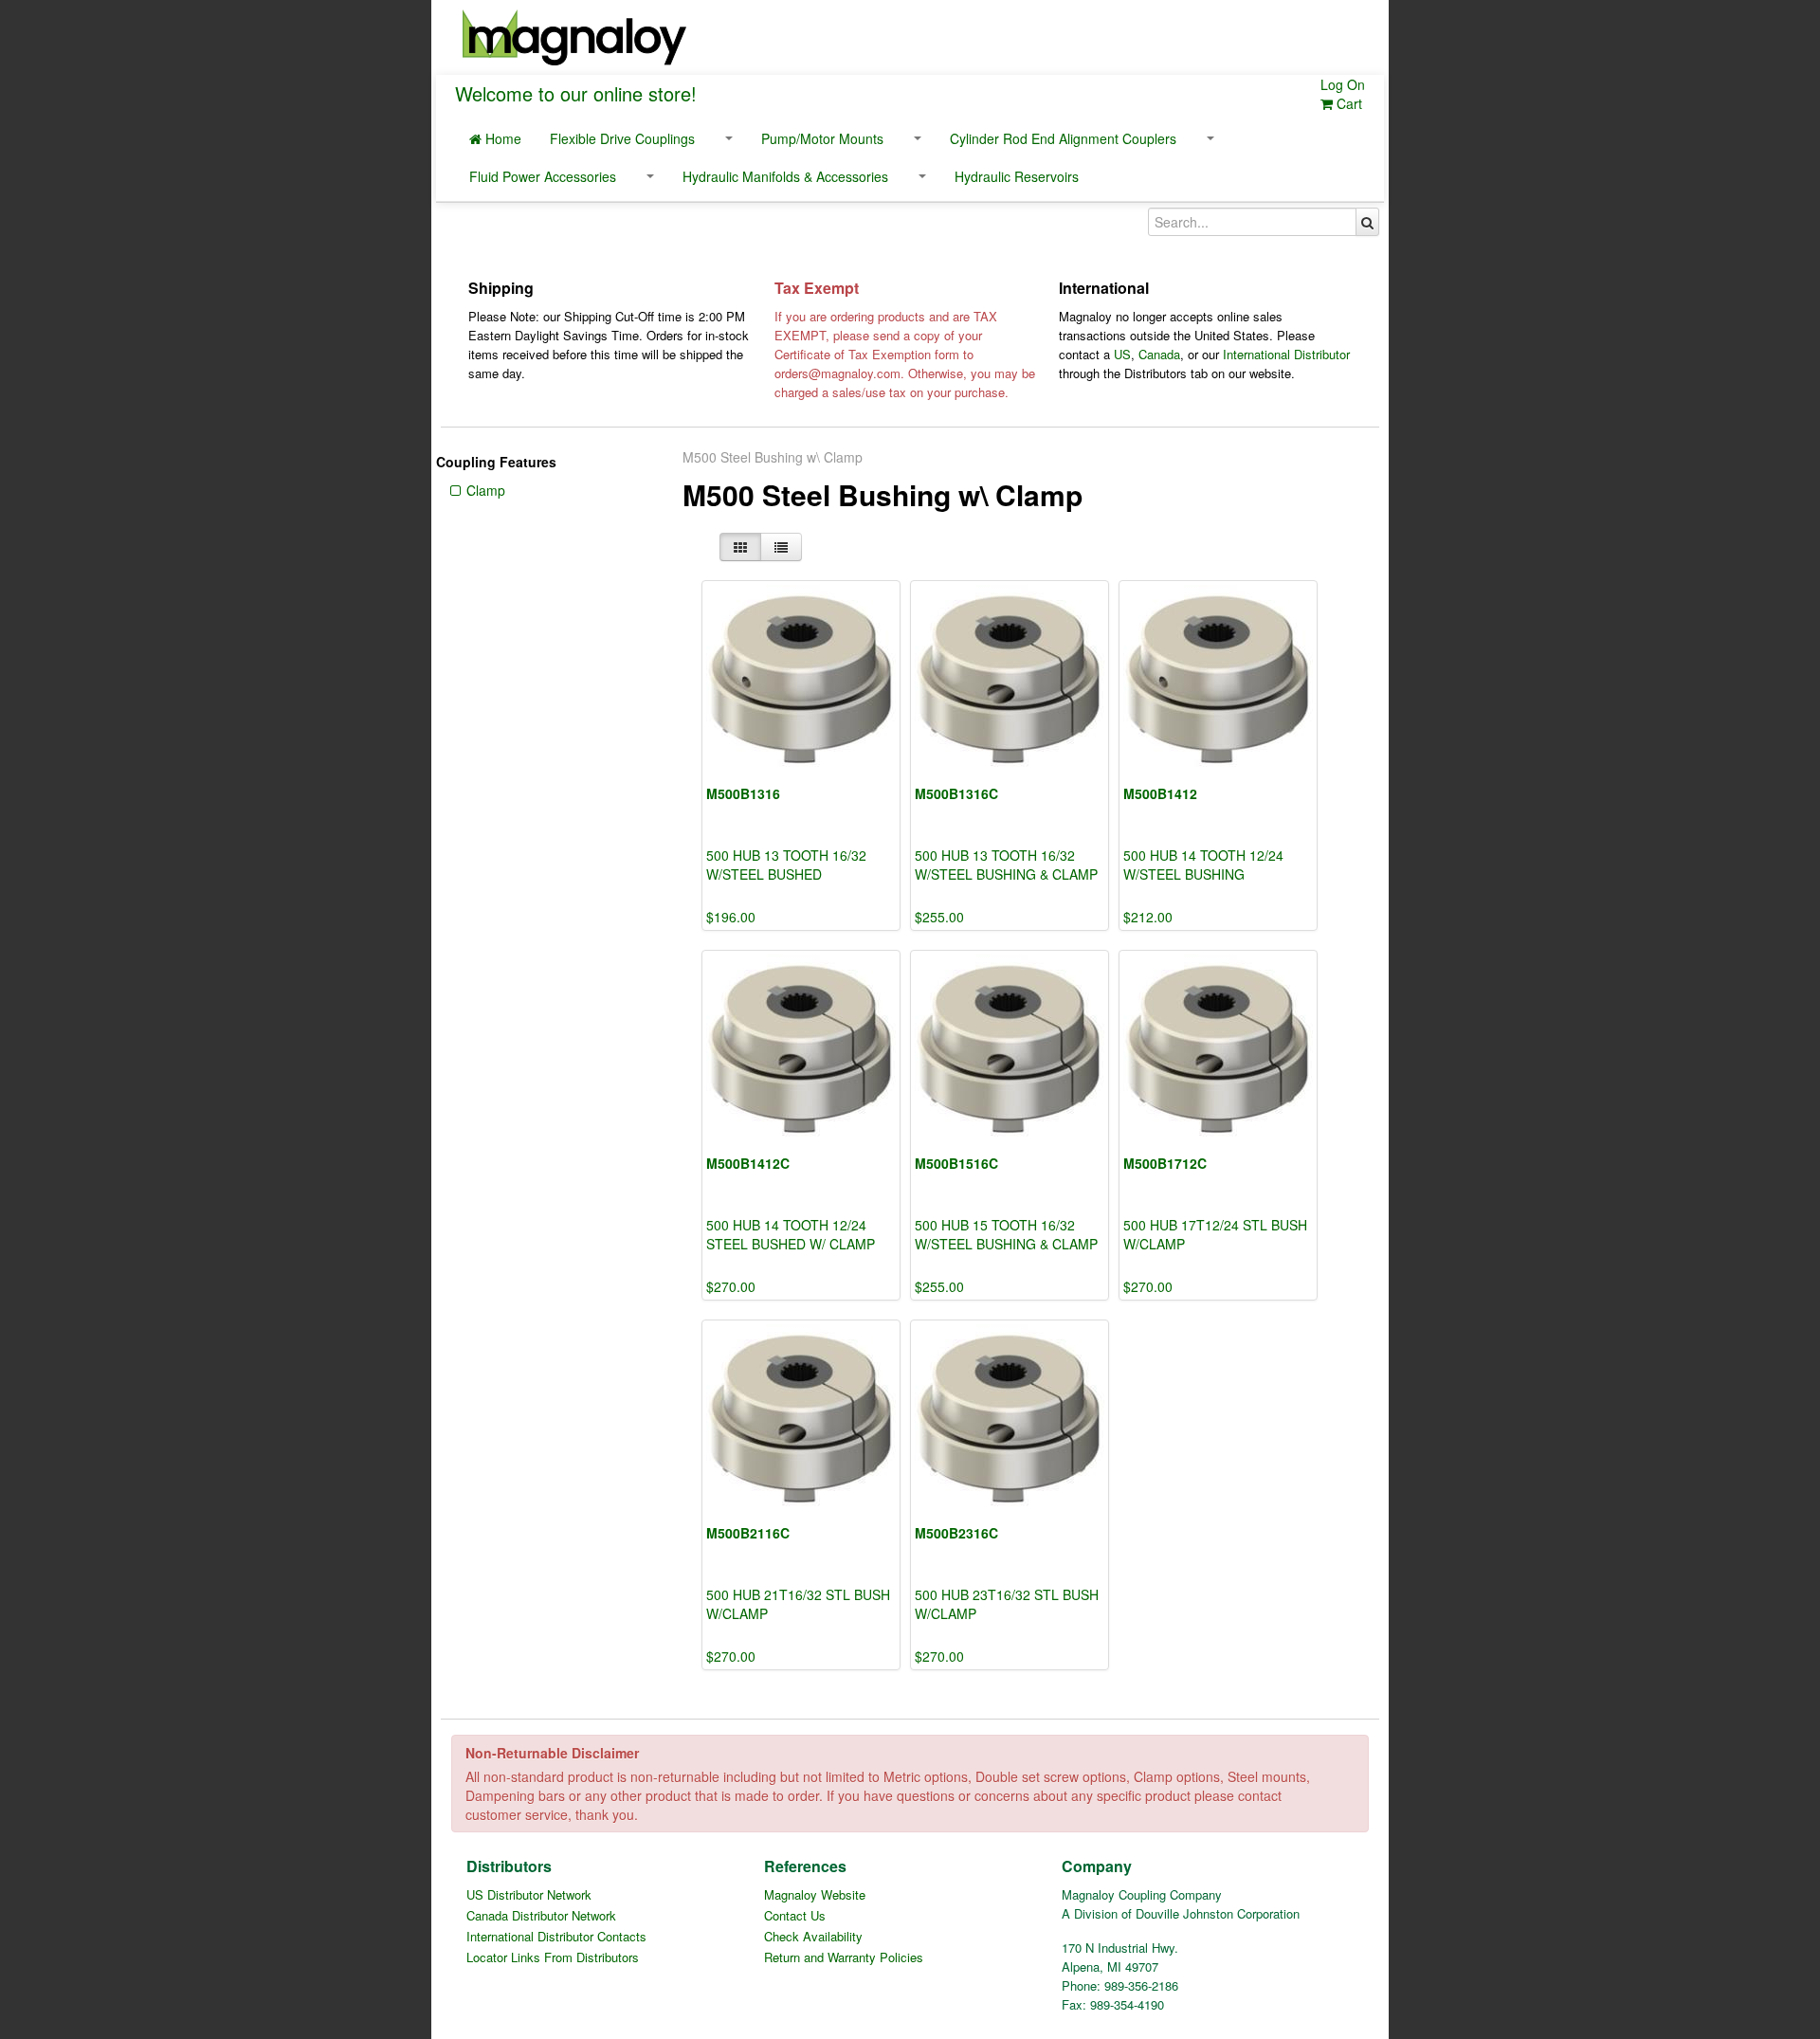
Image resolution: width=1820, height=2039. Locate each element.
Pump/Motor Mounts (822, 138)
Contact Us (795, 1915)
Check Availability (813, 1936)
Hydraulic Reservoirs (1017, 176)
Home (501, 138)
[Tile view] (740, 547)
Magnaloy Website (815, 1894)
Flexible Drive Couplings (622, 138)
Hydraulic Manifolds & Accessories (785, 176)
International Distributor (1286, 354)
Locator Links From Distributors (553, 1957)
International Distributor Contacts (556, 1936)
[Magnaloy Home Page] (574, 35)
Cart (1347, 103)
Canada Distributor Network (541, 1915)
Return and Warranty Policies (844, 1957)
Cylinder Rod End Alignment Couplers (1063, 138)
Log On (1343, 84)
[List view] (781, 547)
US (1122, 354)
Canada (1159, 354)
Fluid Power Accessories (543, 176)
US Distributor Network (529, 1894)
